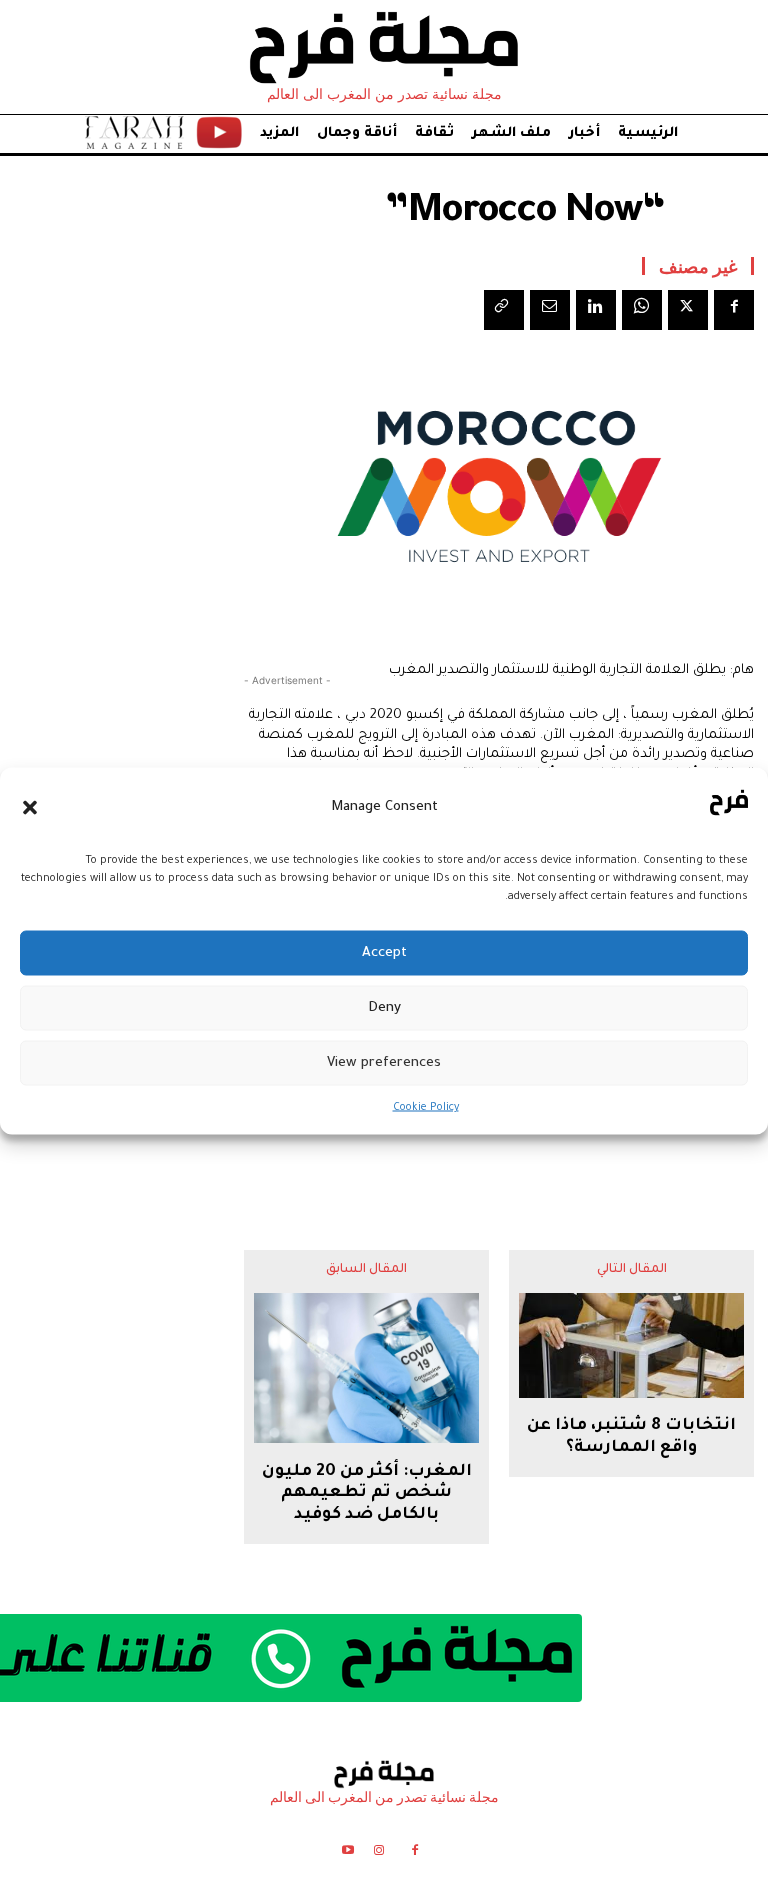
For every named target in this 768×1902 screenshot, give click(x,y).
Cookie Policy (426, 1108)
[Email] (550, 310)
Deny (384, 1007)
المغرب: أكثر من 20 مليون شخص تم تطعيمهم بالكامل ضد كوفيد (367, 1493)
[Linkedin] (596, 310)
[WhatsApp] (642, 310)
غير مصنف (698, 266)
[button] (30, 807)
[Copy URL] (504, 310)
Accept (384, 952)
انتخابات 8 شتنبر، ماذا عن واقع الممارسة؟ (631, 1437)
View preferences (384, 1062)
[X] (688, 310)
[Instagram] (378, 1853)
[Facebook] (734, 310)
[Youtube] (347, 1853)
